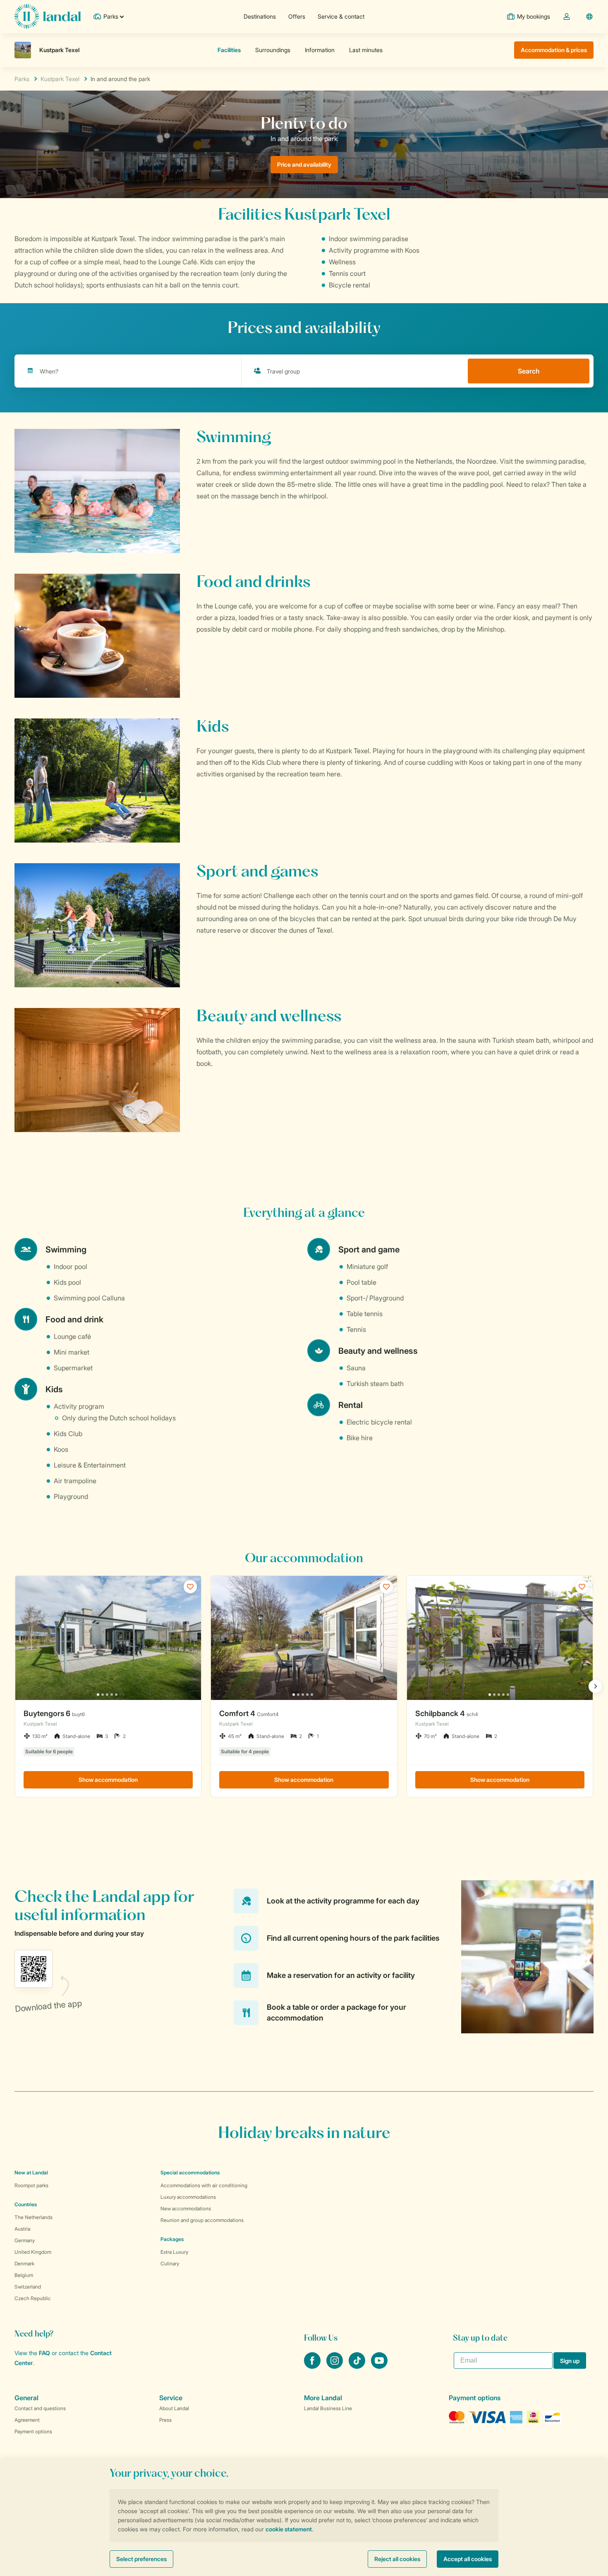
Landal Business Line (328, 2408)
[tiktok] (358, 2366)
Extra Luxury (174, 2252)
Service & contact (341, 16)
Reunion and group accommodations (202, 2220)
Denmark (24, 2264)
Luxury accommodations (188, 2197)
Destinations (260, 16)
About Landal (174, 2408)
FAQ (44, 2353)
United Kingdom (33, 2252)
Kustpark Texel (60, 79)
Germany (25, 2240)
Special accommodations (190, 2173)
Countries (26, 2204)
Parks (22, 79)
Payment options (33, 2431)
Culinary (170, 2264)
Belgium (24, 2275)
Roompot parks (31, 2185)
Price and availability (304, 164)
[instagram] (335, 2366)
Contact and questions (40, 2408)
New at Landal (31, 2173)
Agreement (27, 2420)
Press (165, 2420)
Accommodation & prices (554, 50)
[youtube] (379, 2366)
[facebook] (313, 2366)
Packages (172, 2239)
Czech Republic (33, 2298)
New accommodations (186, 2209)
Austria (22, 2229)
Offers (297, 16)
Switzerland (28, 2287)
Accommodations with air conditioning (204, 2185)
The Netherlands (34, 2217)
